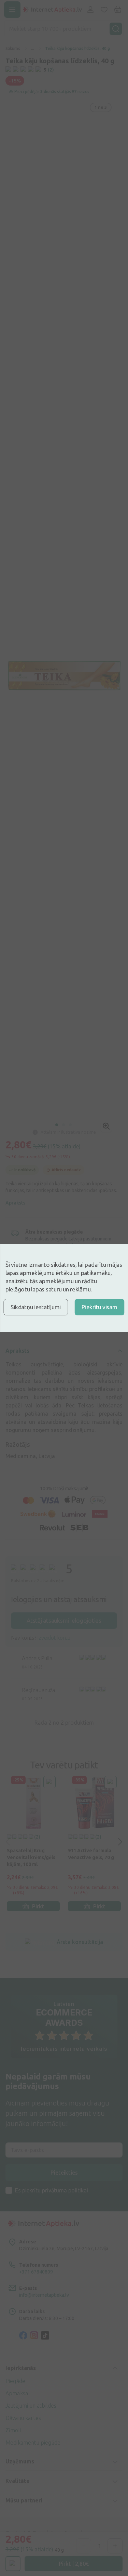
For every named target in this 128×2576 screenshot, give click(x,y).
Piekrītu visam (99, 1307)
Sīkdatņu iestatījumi (36, 1307)
